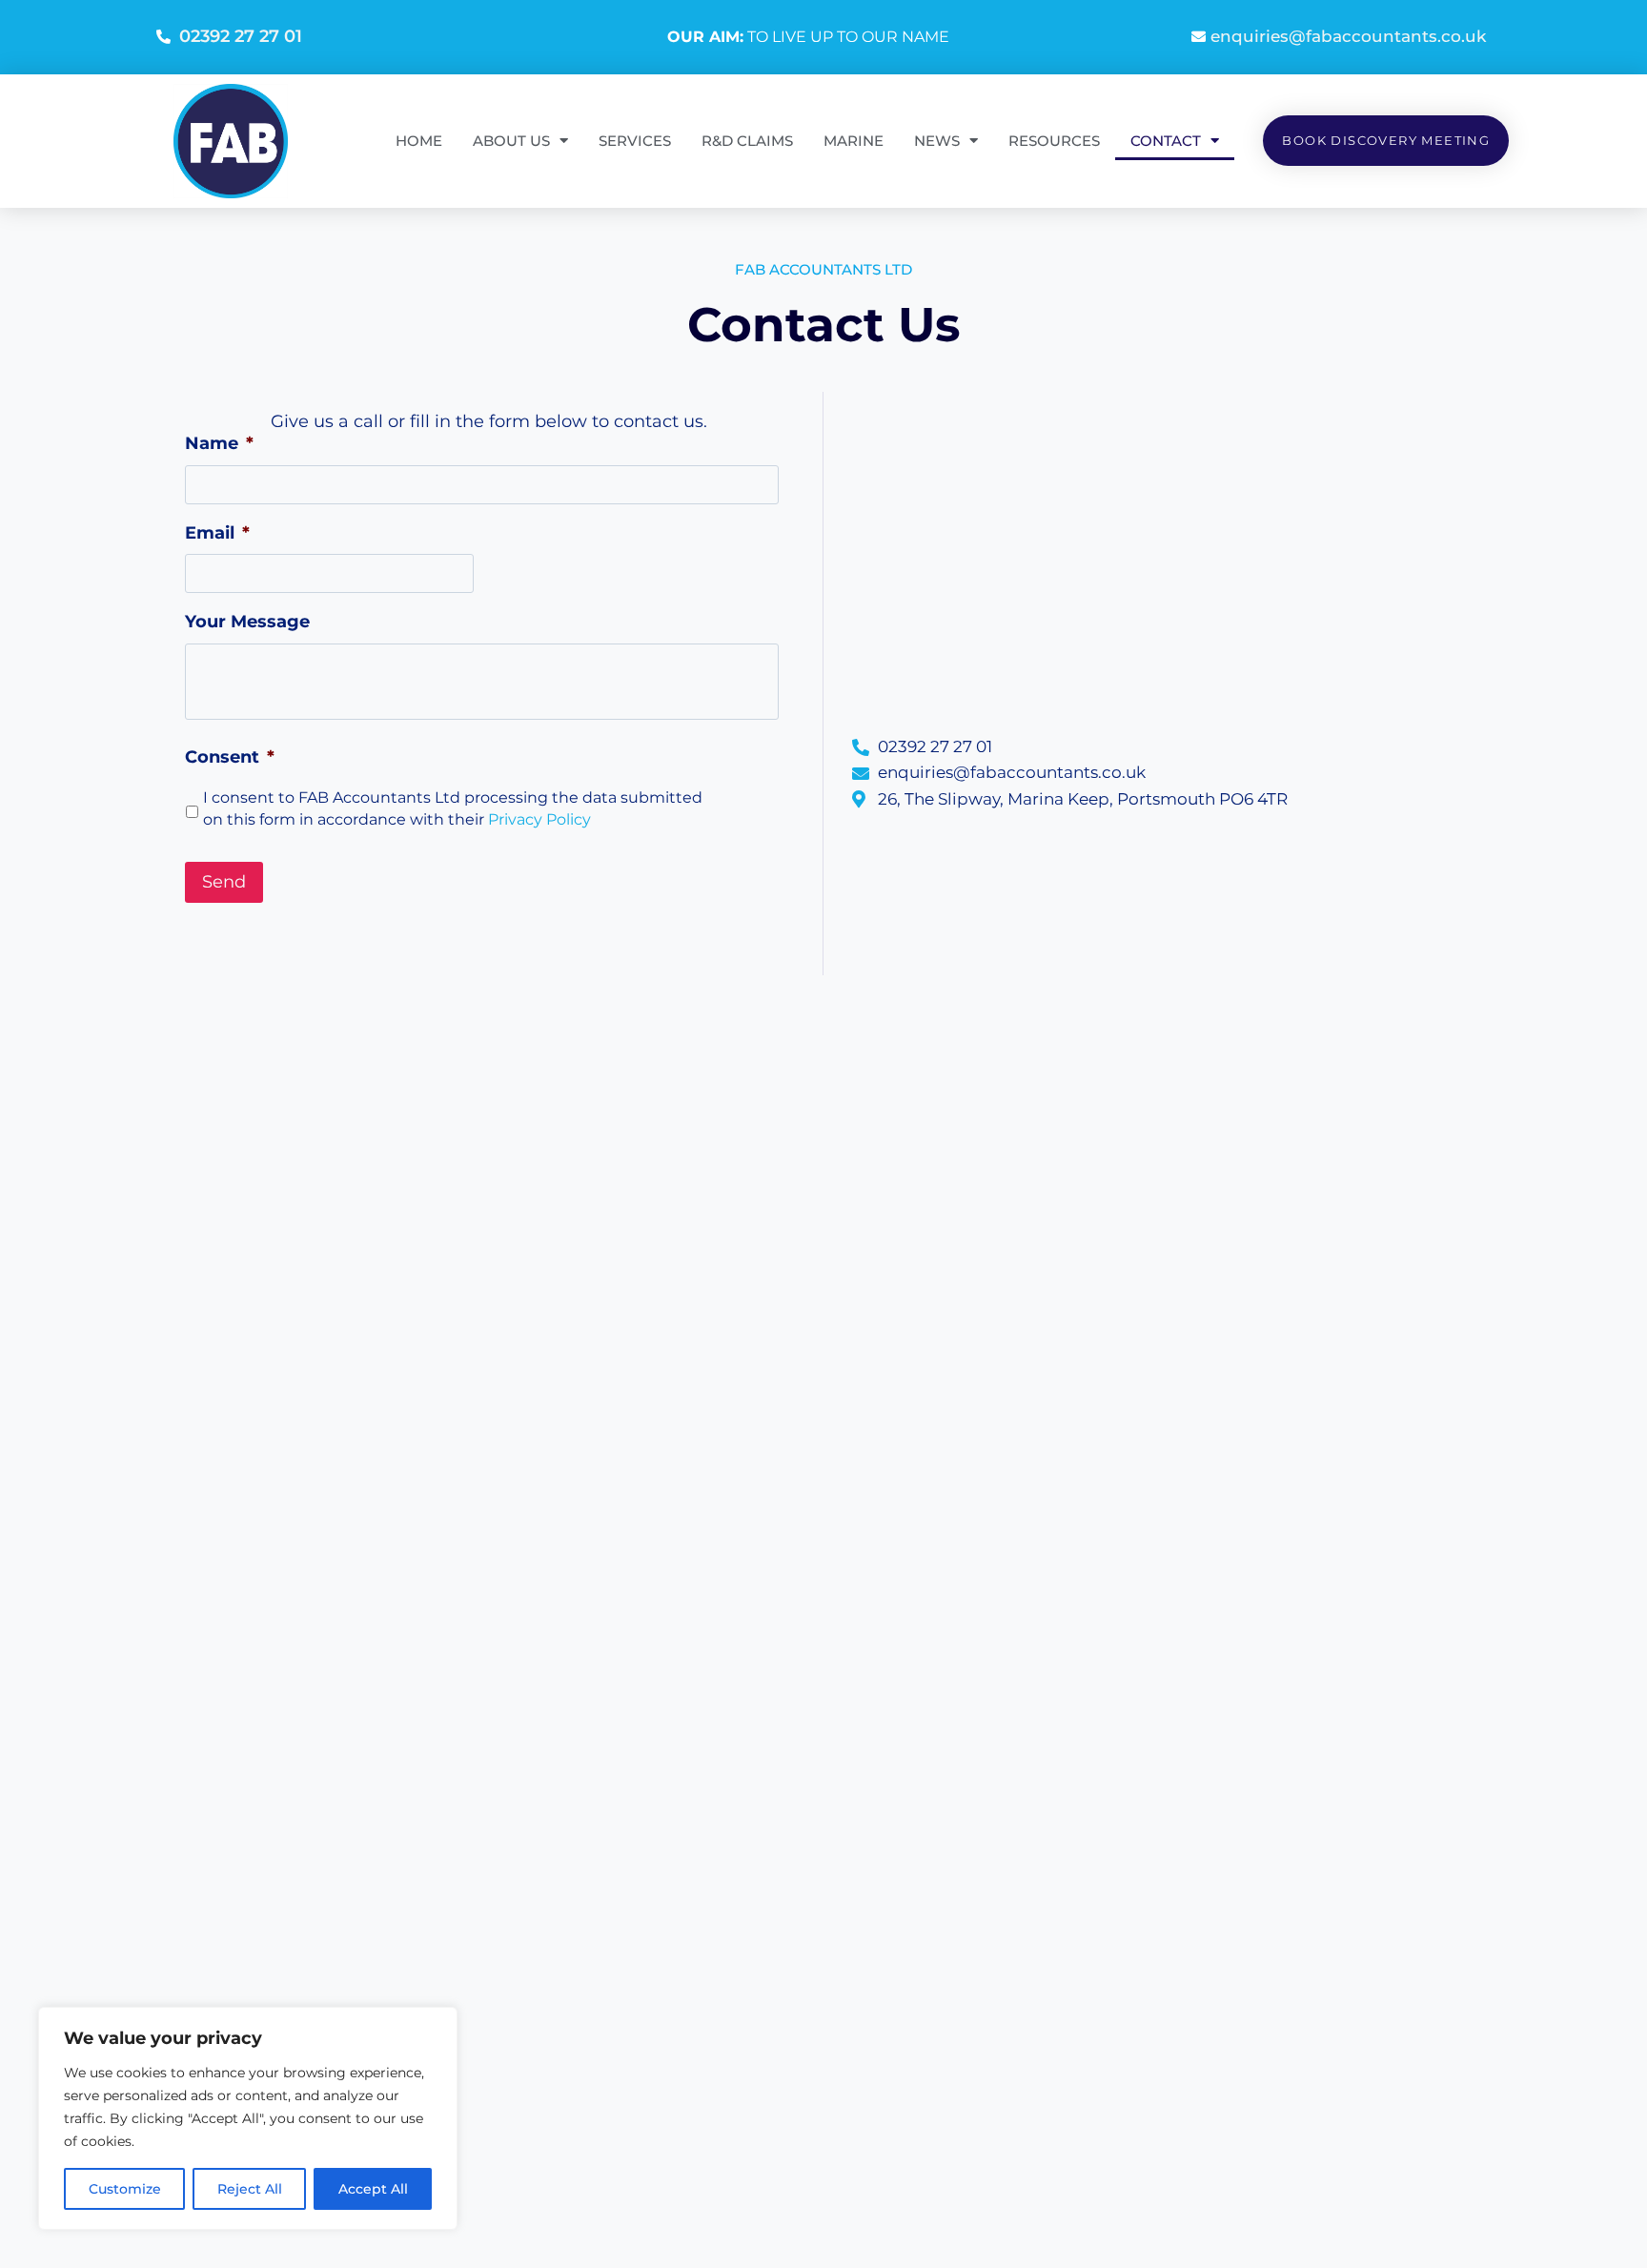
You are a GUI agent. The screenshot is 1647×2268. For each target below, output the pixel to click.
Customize (125, 2189)
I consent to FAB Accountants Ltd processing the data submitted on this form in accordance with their (453, 809)
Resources (1054, 141)
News (937, 141)
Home (419, 141)
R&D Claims (747, 141)
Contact (1166, 141)
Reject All (250, 2189)
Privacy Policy (539, 819)
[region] (248, 2118)
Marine (854, 141)
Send (224, 882)
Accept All (373, 2189)
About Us (511, 141)
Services (635, 141)
